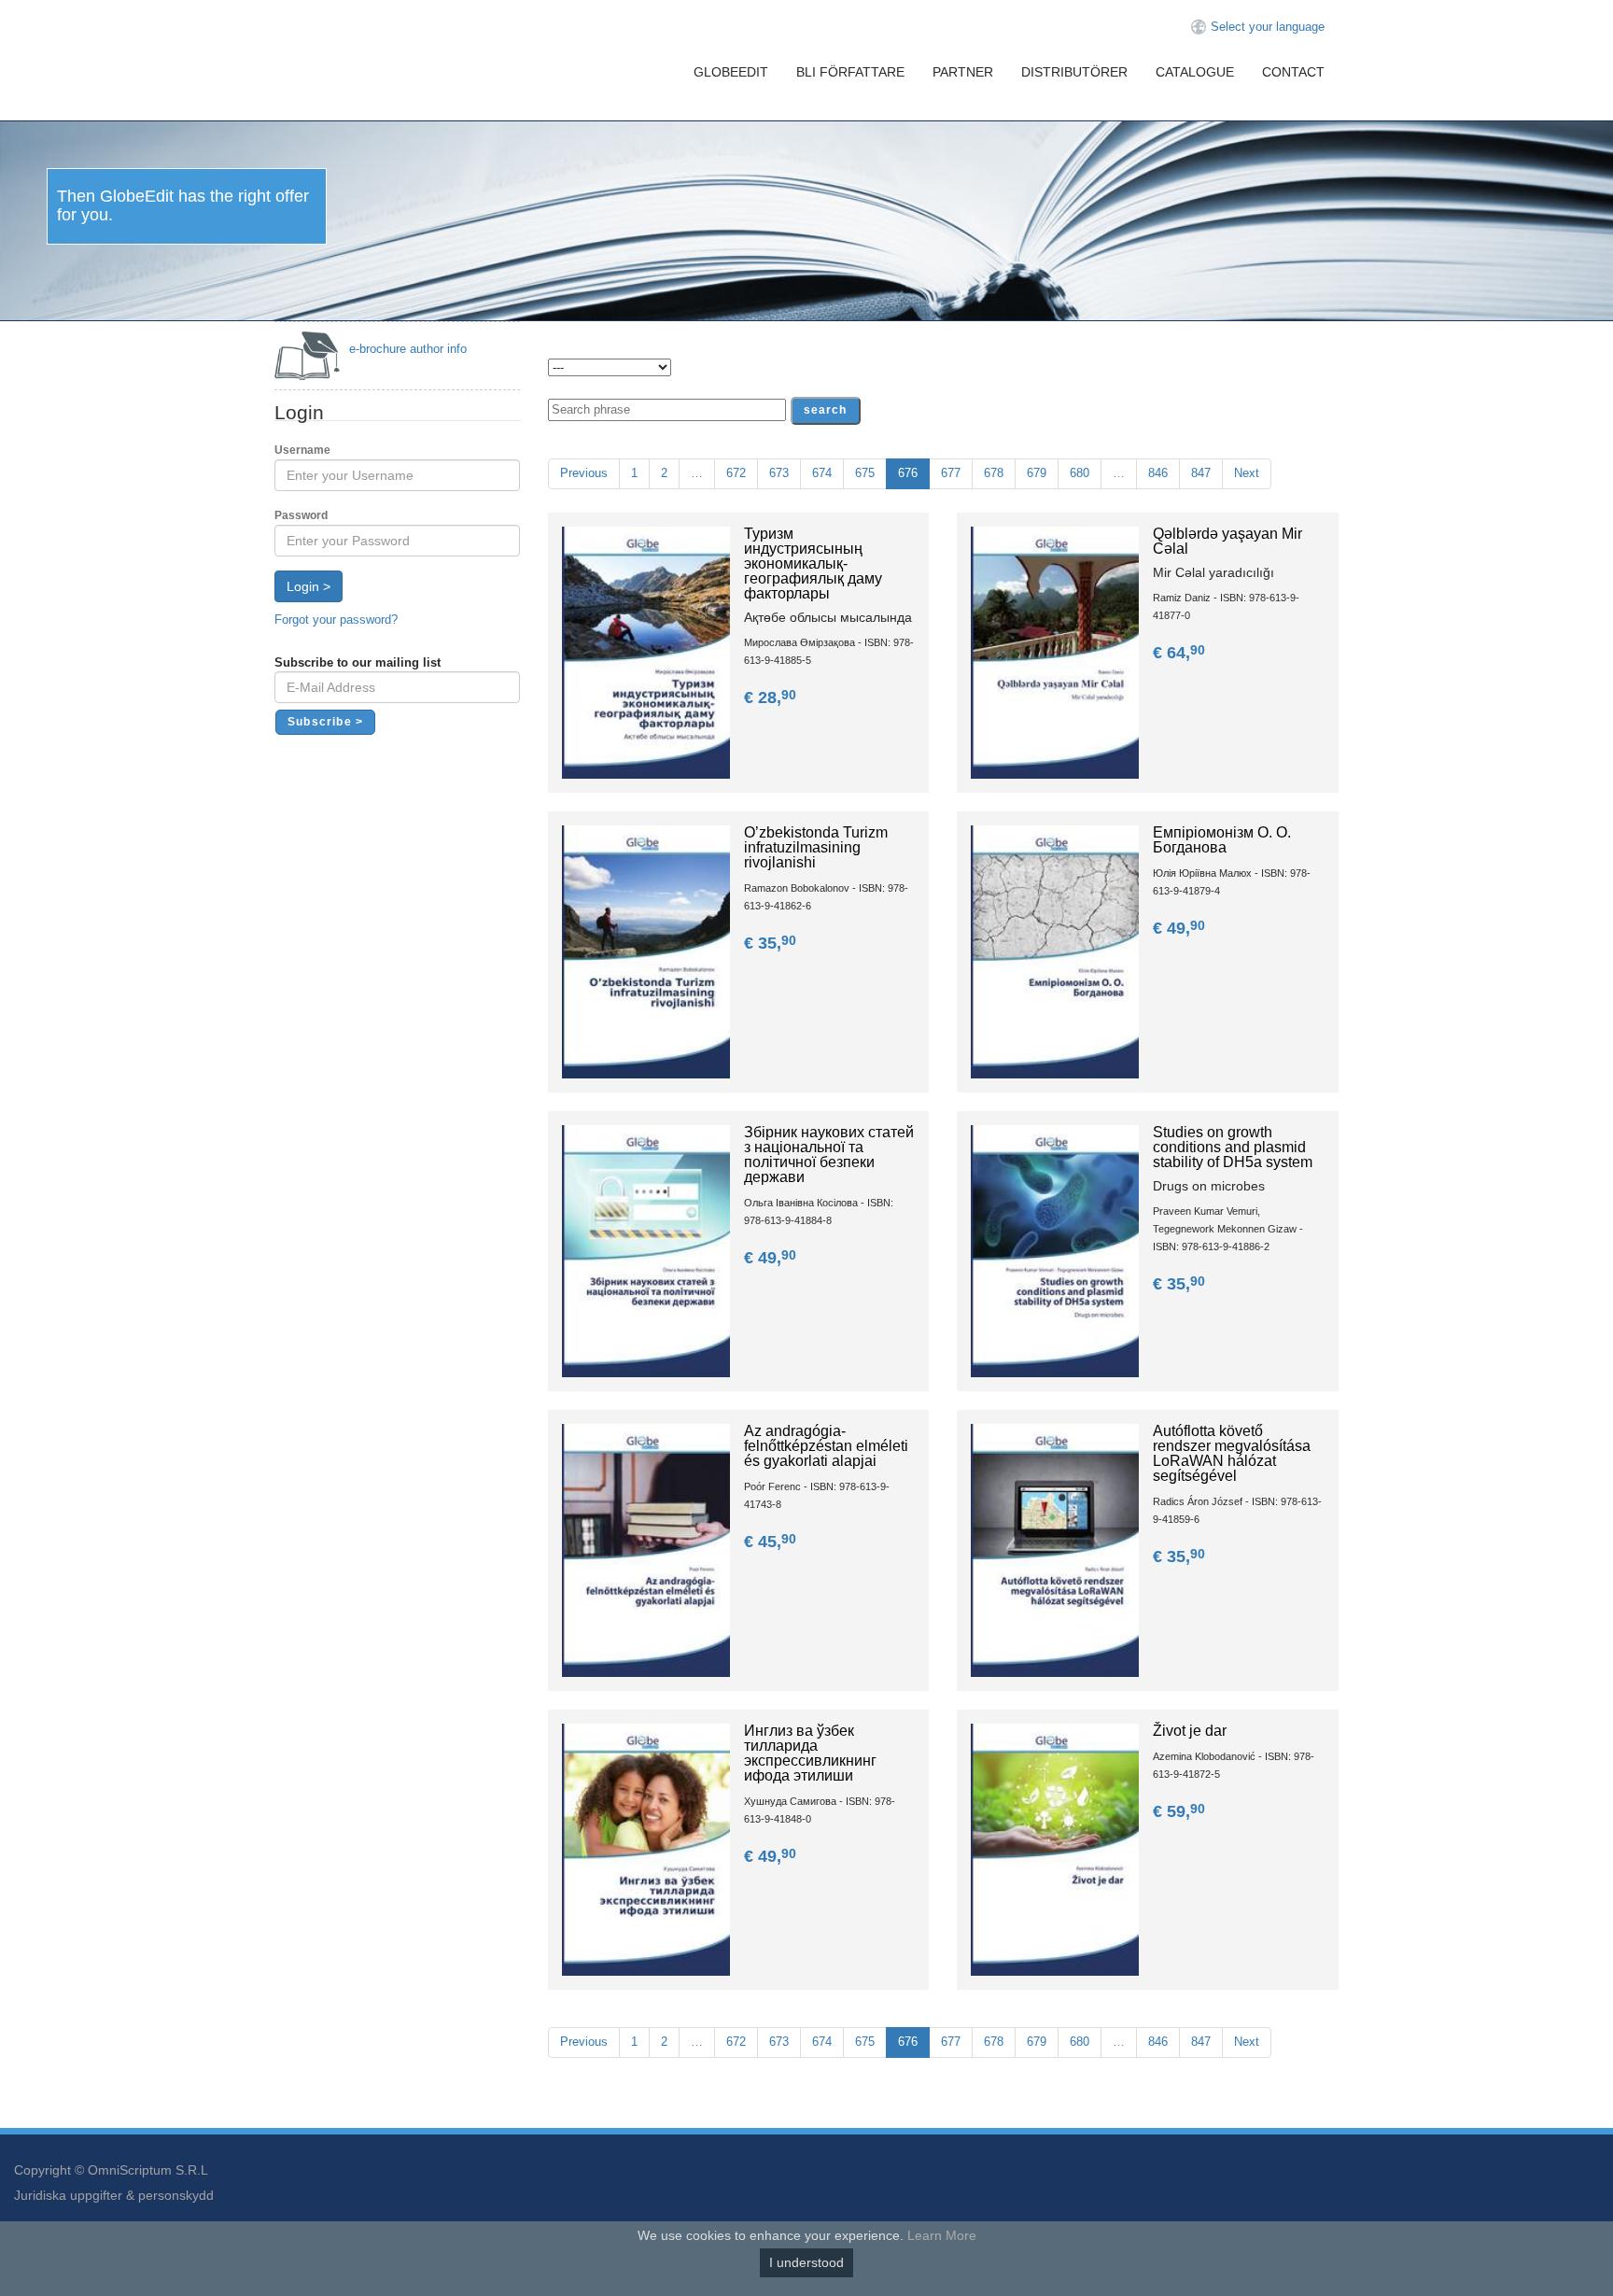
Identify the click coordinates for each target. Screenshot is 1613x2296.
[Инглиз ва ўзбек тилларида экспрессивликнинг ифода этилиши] (646, 1848)
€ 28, (770, 697)
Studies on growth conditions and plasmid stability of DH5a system (1233, 1147)
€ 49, (1179, 928)
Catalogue (1195, 72)
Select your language (1268, 27)
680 (1080, 473)
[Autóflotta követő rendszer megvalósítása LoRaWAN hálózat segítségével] (1055, 1549)
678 (994, 473)
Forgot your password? (336, 620)
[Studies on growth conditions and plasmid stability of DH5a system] (1055, 1250)
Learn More (942, 2235)
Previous (584, 473)
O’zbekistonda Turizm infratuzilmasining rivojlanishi (816, 847)
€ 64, (1179, 653)
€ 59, (1179, 1811)
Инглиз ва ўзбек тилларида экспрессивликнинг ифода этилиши (810, 1753)
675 (865, 473)
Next (1247, 473)
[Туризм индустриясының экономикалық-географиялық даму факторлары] (646, 651)
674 (822, 473)
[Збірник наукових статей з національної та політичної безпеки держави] (646, 1250)
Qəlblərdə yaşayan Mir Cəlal (1227, 541)
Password (301, 515)
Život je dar (1190, 1731)
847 (1201, 473)
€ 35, (770, 943)
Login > (309, 586)
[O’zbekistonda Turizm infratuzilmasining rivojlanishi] (646, 951)
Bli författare (850, 72)
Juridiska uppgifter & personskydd (114, 2195)
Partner (963, 72)
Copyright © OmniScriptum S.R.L (111, 2170)
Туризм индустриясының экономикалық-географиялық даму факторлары (813, 563)
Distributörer (1074, 72)
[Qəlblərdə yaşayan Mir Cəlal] (1055, 651)
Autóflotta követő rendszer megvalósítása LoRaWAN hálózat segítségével (1232, 1453)
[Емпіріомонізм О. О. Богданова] (1055, 951)
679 (1037, 473)
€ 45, (770, 1542)
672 (736, 473)
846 (1158, 473)
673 (779, 473)
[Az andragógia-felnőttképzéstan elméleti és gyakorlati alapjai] (646, 1549)
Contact (1293, 72)
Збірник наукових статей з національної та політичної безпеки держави (829, 1155)
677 (951, 473)
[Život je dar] (1055, 1848)
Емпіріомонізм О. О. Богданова (1222, 840)
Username (302, 450)
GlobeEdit (731, 72)
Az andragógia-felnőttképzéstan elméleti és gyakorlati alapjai (826, 1446)
